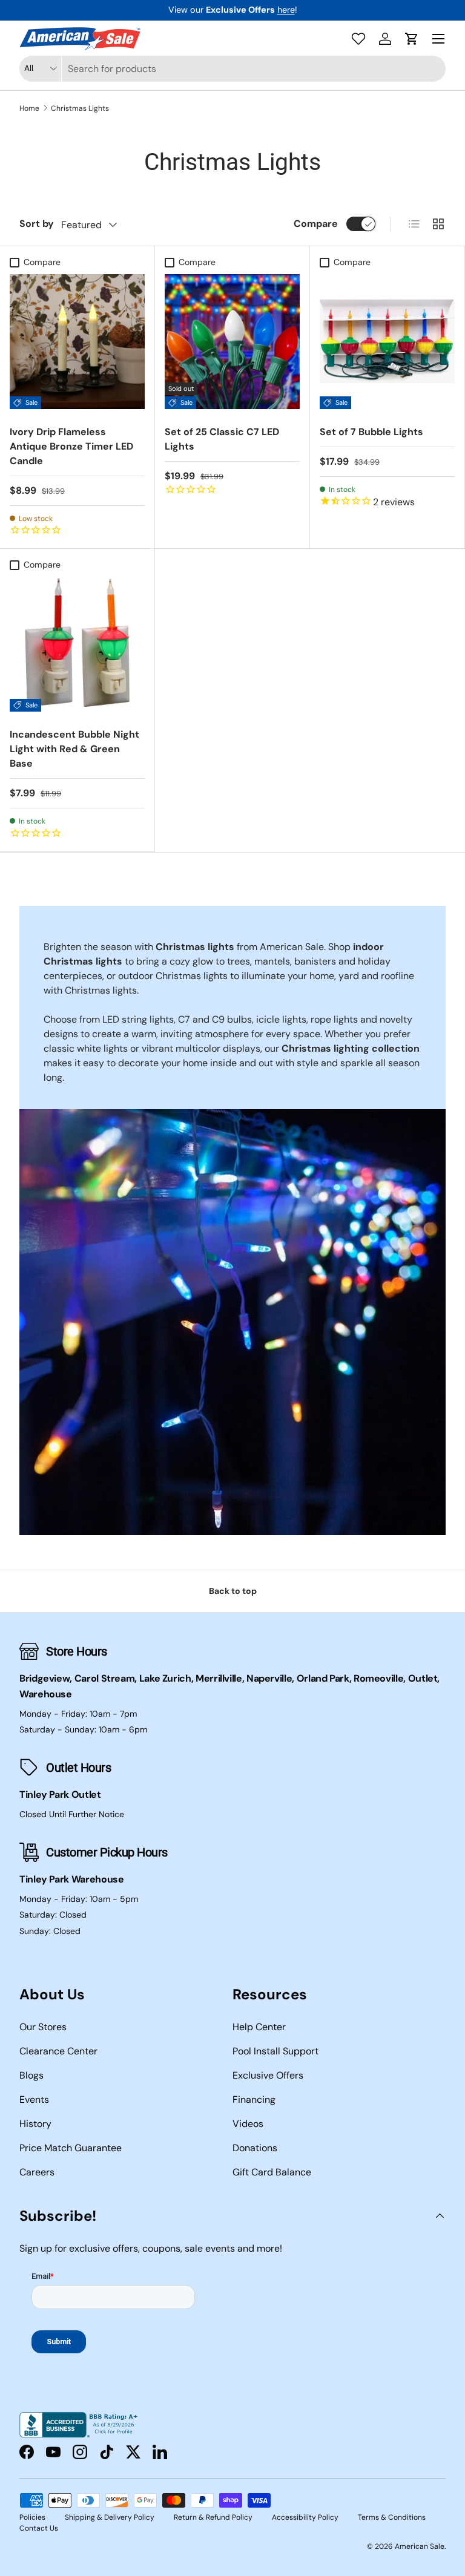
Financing (254, 2099)
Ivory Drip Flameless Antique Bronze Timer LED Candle (71, 446)
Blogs (31, 2075)
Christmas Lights (80, 108)
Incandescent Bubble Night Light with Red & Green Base (74, 749)
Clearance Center (58, 2051)
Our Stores (43, 2027)
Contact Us (39, 2528)
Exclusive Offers (268, 2075)
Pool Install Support (275, 2051)
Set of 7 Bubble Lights (371, 432)
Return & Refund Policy (213, 2517)
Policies (32, 2517)
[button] (412, 39)
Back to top (233, 1591)
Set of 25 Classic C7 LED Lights (222, 439)
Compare (316, 224)
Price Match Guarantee (71, 2148)
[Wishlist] (358, 39)
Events (34, 2099)
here (286, 10)
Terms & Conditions (392, 2517)
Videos (248, 2124)
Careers (37, 2172)
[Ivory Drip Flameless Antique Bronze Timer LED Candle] (77, 342)
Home (29, 108)
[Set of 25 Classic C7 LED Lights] (232, 342)
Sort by (37, 224)
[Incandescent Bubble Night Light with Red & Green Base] (77, 644)
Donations (255, 2148)
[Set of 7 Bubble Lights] (387, 342)
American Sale (420, 2546)
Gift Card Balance (272, 2172)
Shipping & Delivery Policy (110, 2517)
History (35, 2124)
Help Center (259, 2027)
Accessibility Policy (305, 2517)
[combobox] (232, 69)
